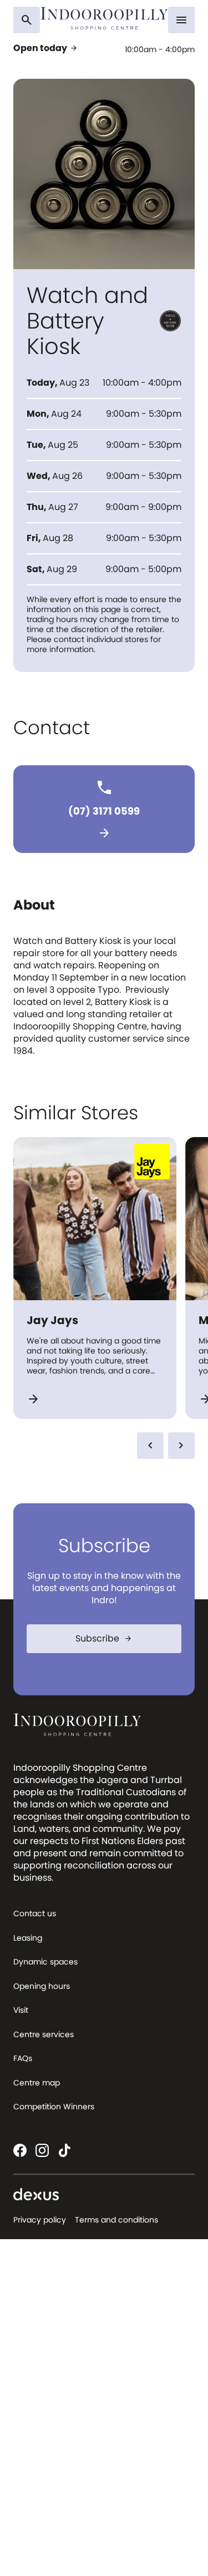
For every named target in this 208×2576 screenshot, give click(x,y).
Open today (46, 48)
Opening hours (42, 1986)
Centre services (44, 2034)
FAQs (23, 2058)
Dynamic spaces (45, 1962)
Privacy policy (40, 2220)
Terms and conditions (116, 2220)
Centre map (37, 2083)
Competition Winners (54, 2107)
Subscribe (104, 1638)
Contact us (35, 1913)
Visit (21, 2010)
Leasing (28, 1938)
